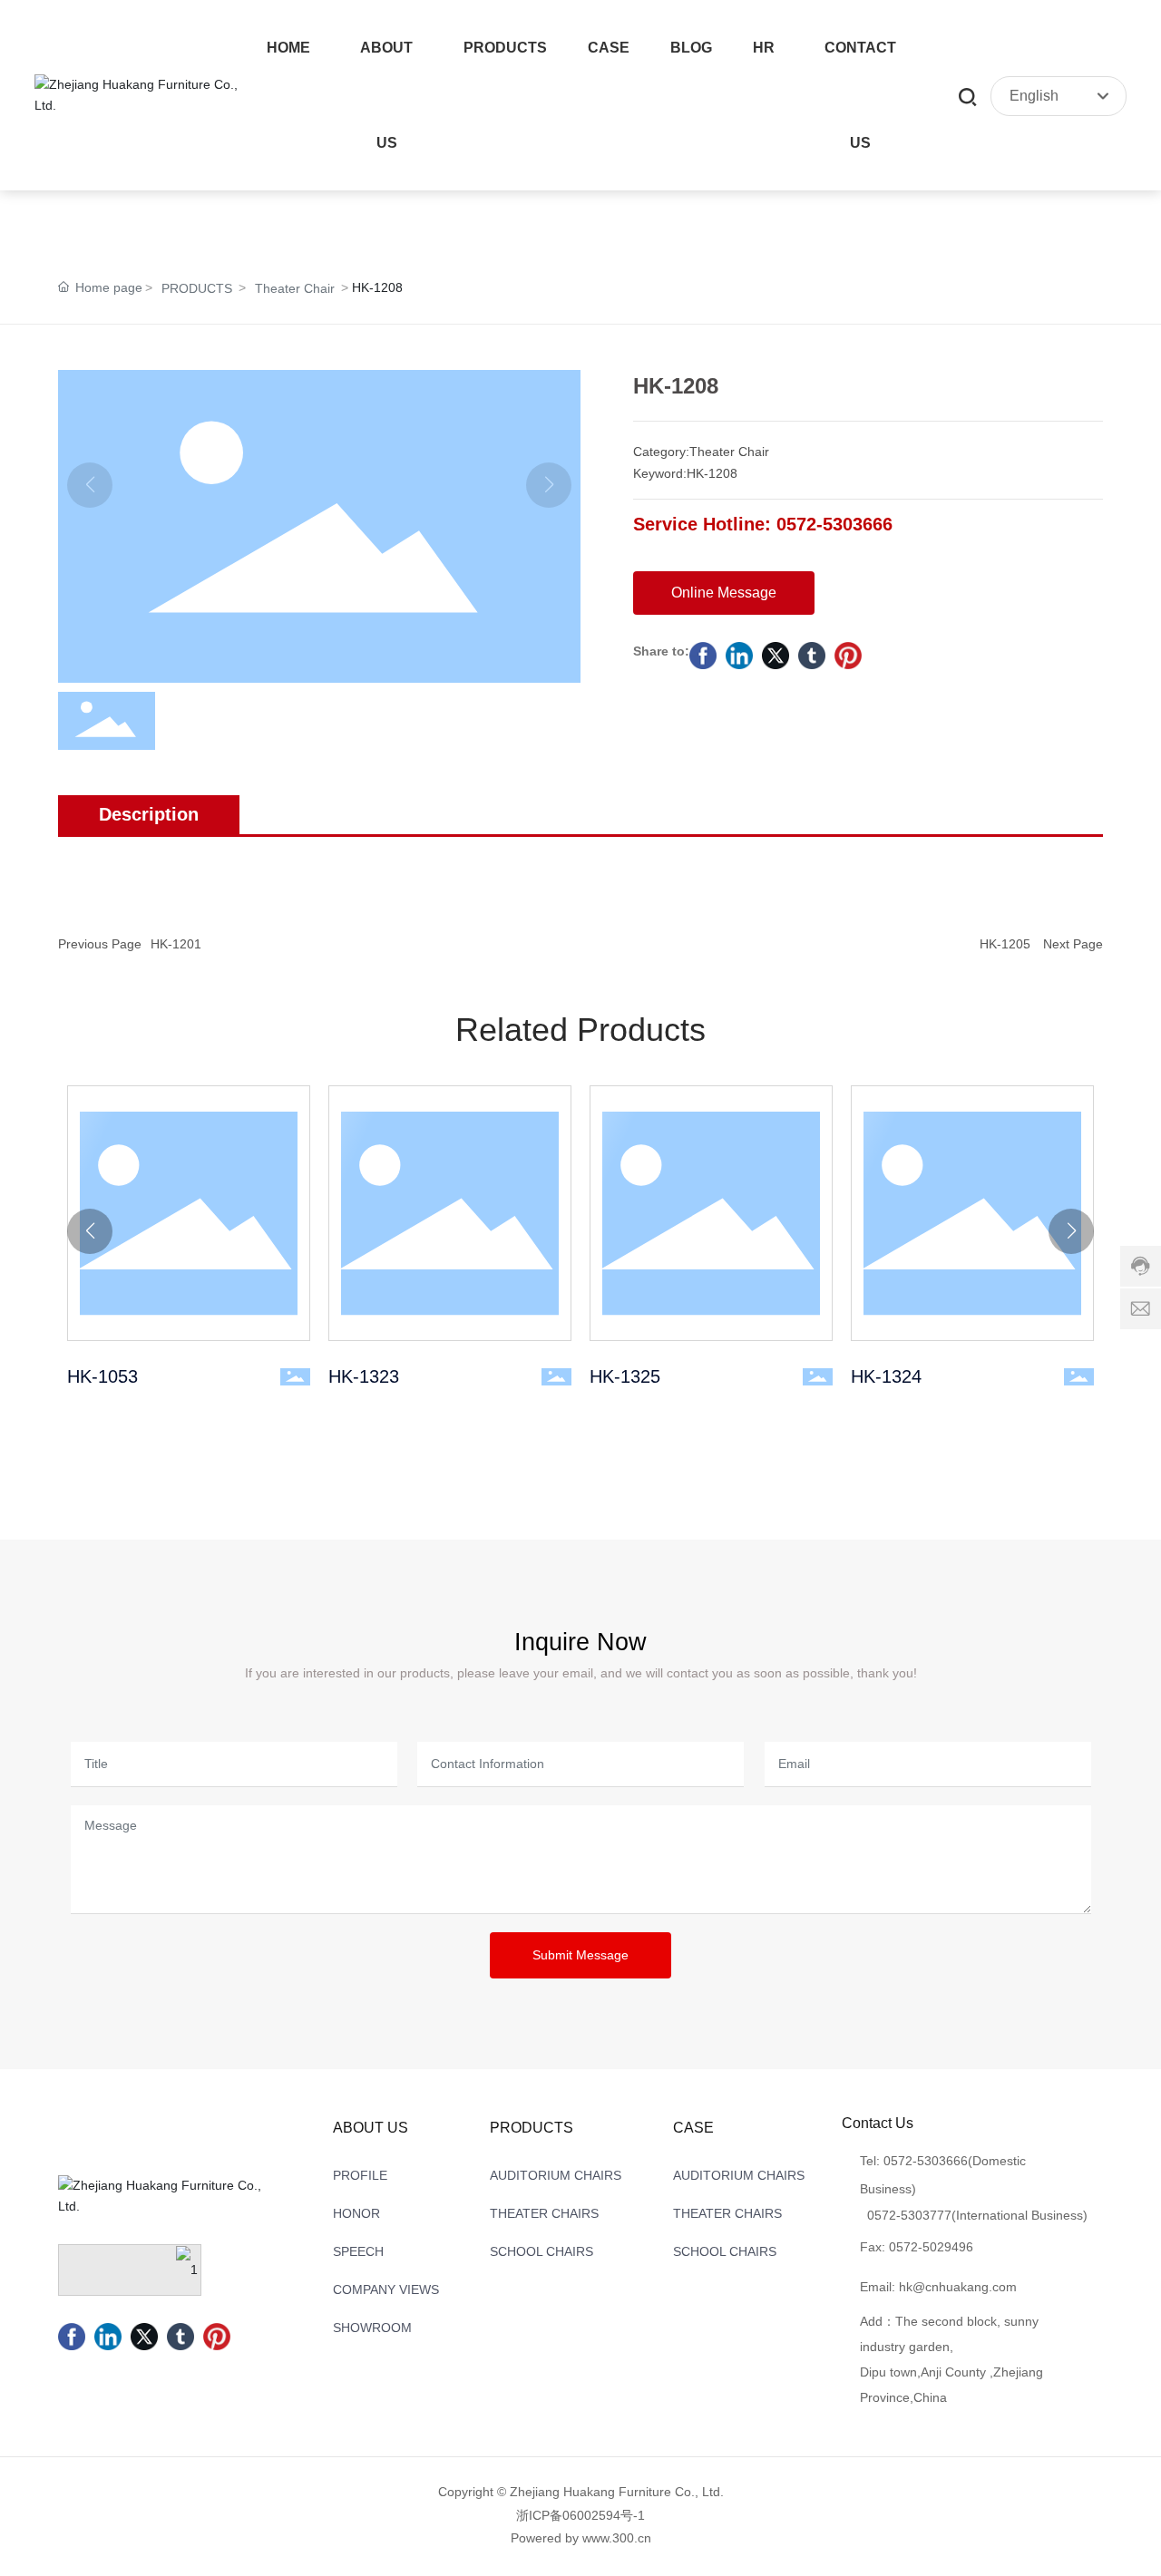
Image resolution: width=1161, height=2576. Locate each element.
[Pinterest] (848, 656)
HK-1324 (972, 1213)
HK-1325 (711, 1213)
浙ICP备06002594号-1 (580, 2515)
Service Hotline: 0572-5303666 (763, 524)
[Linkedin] (739, 656)
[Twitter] (776, 656)
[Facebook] (703, 656)
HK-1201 (176, 944)
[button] (90, 1231)
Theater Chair (295, 288)
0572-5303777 (909, 2215)
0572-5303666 (926, 2161)
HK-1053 (189, 1213)
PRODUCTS (197, 288)
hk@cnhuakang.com (958, 2287)
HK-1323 (450, 1213)
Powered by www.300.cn (581, 2538)
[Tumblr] (812, 656)
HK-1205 (1005, 944)
